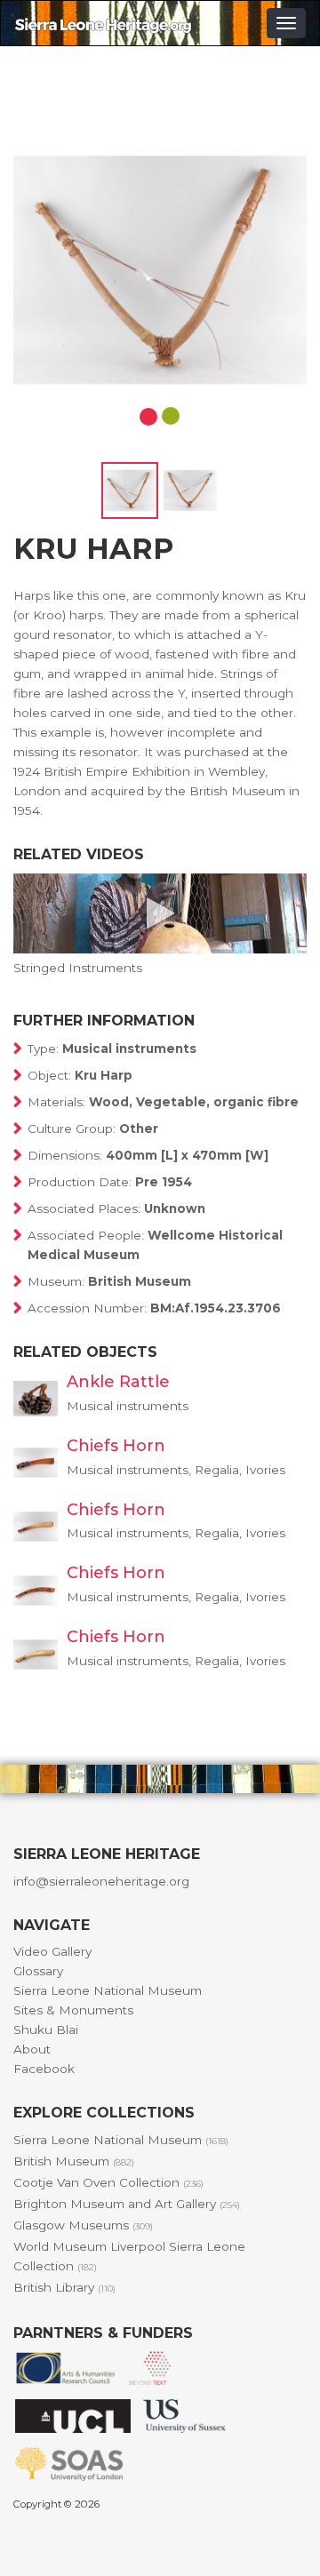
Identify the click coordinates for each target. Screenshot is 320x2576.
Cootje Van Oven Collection (108, 2182)
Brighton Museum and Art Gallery (127, 2204)
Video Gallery (52, 1951)
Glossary (38, 1971)
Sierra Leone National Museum (108, 1990)
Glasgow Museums (83, 2225)
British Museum (74, 2161)
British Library (64, 2287)
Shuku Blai (46, 2030)
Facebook (44, 2069)
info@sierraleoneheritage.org (101, 1881)
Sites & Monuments (73, 2010)
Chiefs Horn (116, 1446)
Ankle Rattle (118, 1382)
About (32, 2049)
